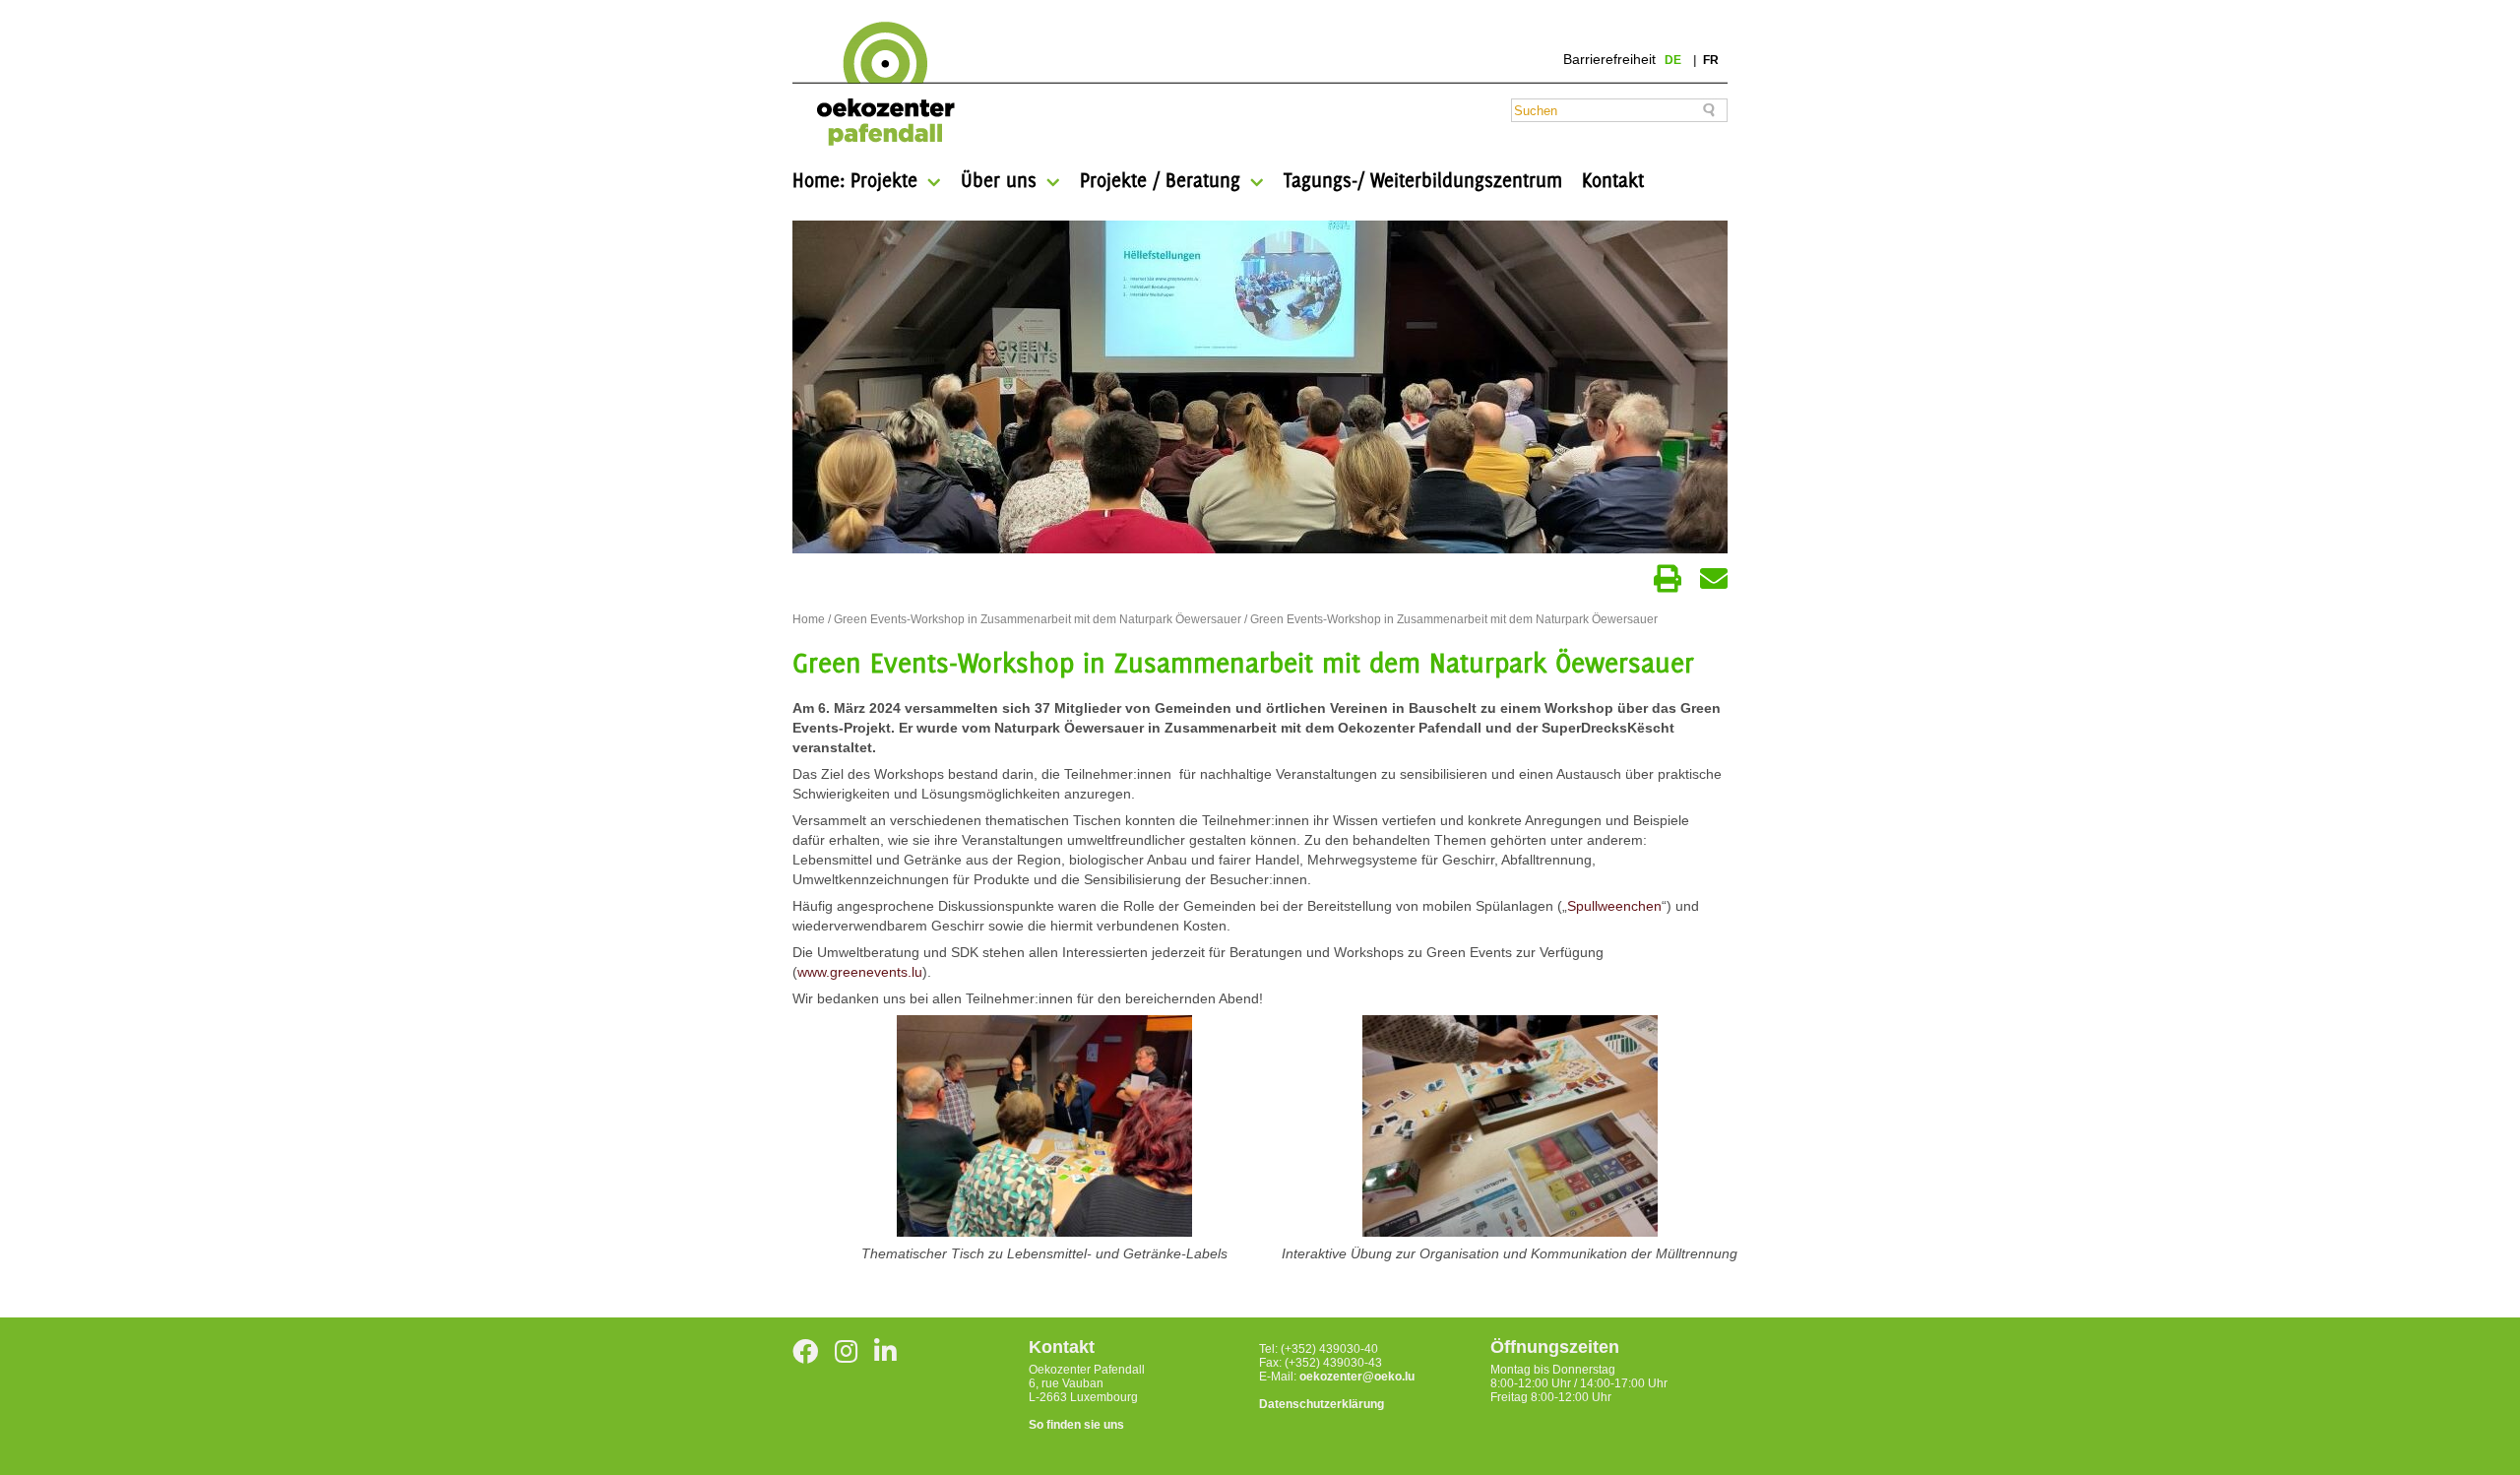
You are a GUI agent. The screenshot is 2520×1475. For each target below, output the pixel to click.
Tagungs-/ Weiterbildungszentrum (1423, 180)
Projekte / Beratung (1160, 180)
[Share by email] (1714, 579)
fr (1711, 60)
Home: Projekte (855, 180)
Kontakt (1613, 180)
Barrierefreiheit (1609, 59)
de (1674, 60)
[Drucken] (1668, 579)
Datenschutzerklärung (1322, 1404)
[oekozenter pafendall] (880, 85)
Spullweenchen (1614, 906)
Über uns (999, 180)
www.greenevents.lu (860, 972)
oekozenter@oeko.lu (1357, 1377)
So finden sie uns (1076, 1425)
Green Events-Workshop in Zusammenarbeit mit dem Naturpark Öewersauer (1038, 619)
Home (809, 619)
